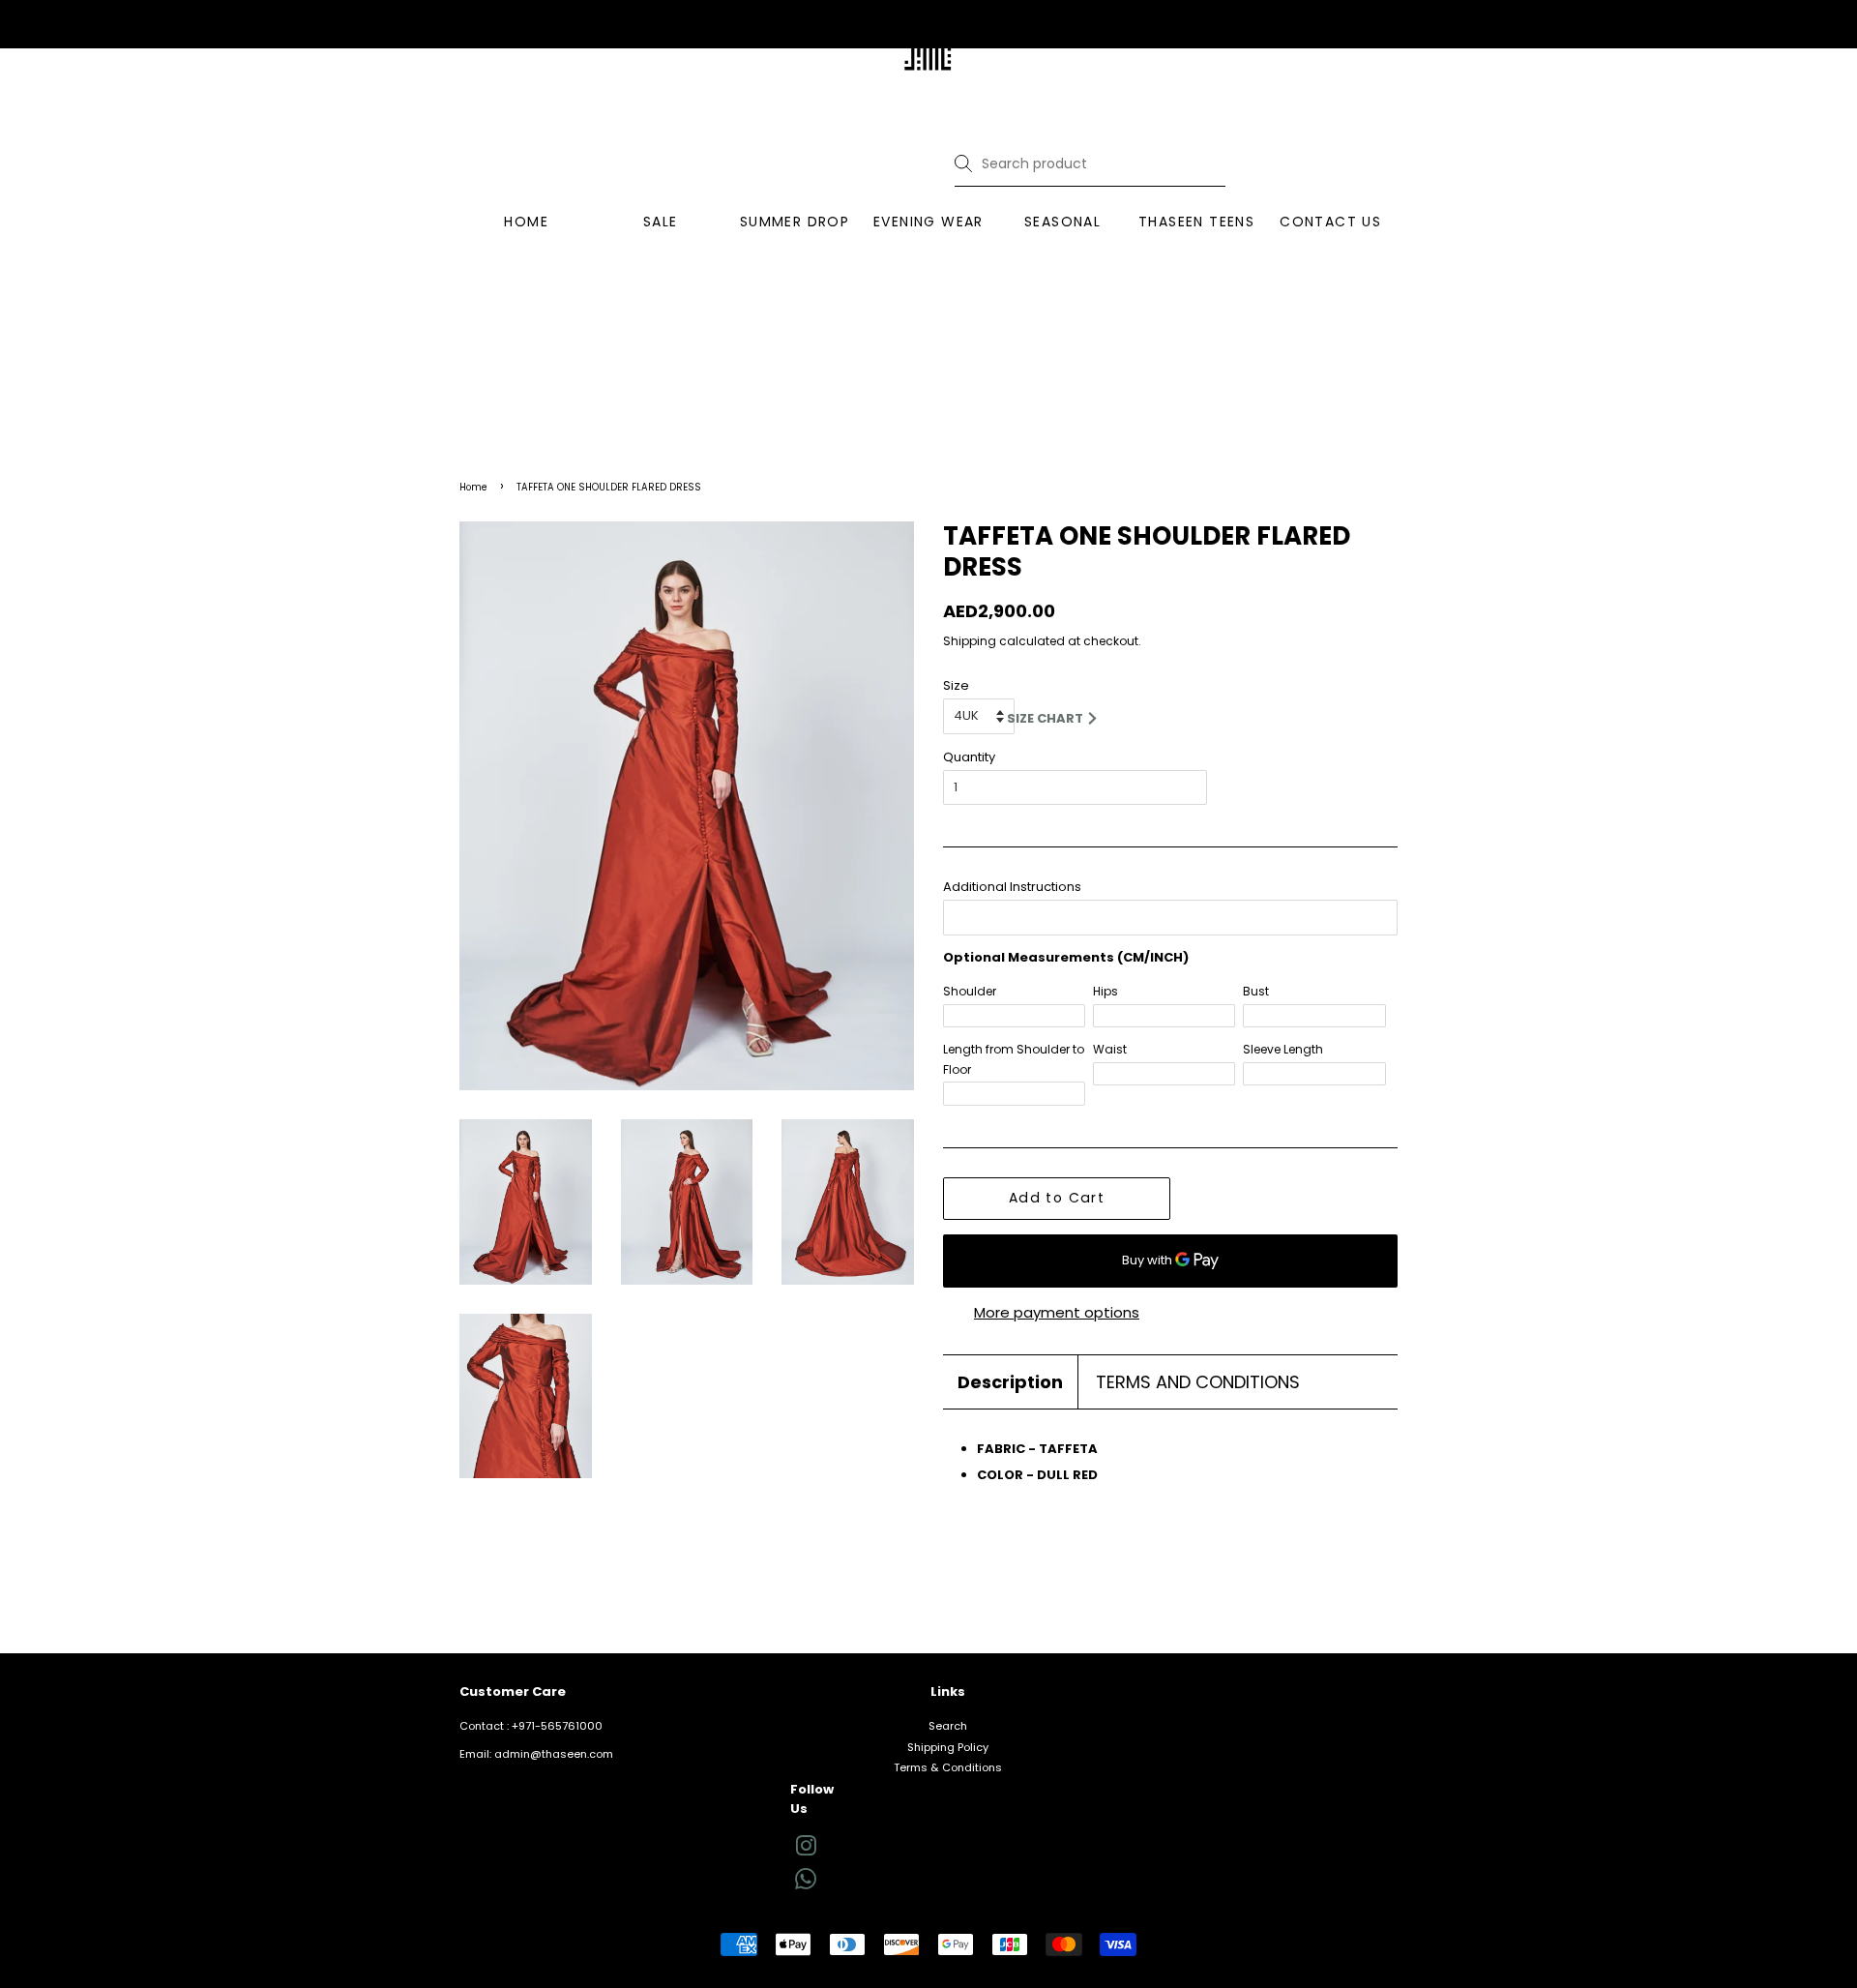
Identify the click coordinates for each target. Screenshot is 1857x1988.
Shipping (970, 641)
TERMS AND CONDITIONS (1198, 1382)
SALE (661, 222)
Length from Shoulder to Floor (1014, 1059)
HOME (526, 222)
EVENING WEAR (928, 222)
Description (1010, 1382)
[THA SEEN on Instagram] (806, 1851)
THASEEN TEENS (1196, 222)
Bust (1256, 991)
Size (956, 685)
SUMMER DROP (795, 222)
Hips (1105, 991)
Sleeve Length (1283, 1049)
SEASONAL (1062, 222)
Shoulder (970, 991)
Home (473, 487)
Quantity (969, 757)
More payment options (1057, 1312)
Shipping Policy (948, 1747)
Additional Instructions (1012, 887)
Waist (1110, 1049)
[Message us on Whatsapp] (806, 1885)
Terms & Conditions (948, 1767)
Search (948, 1726)
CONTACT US (1330, 222)
